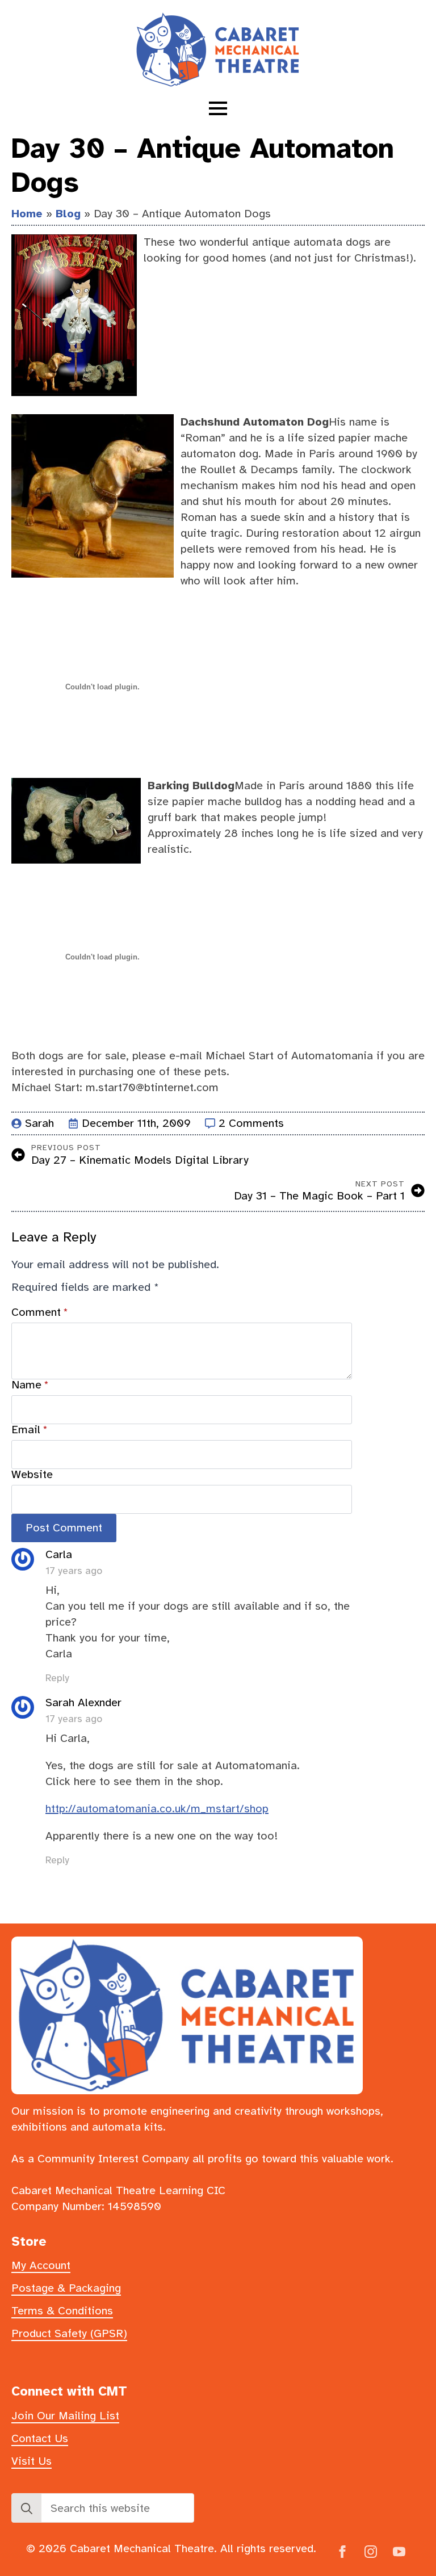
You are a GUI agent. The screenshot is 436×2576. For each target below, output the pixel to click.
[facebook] (342, 2552)
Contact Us (40, 2438)
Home (27, 214)
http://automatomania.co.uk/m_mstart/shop (157, 1809)
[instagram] (371, 2552)
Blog (68, 214)
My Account (41, 2265)
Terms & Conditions (62, 2311)
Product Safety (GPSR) (69, 2333)
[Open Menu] (218, 108)
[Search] (27, 2508)
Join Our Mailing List (65, 2416)
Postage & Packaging (66, 2288)
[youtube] (399, 2552)
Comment (40, 1312)
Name (30, 1385)
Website (32, 1475)
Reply (57, 1678)
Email (30, 1430)
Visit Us (32, 2461)
